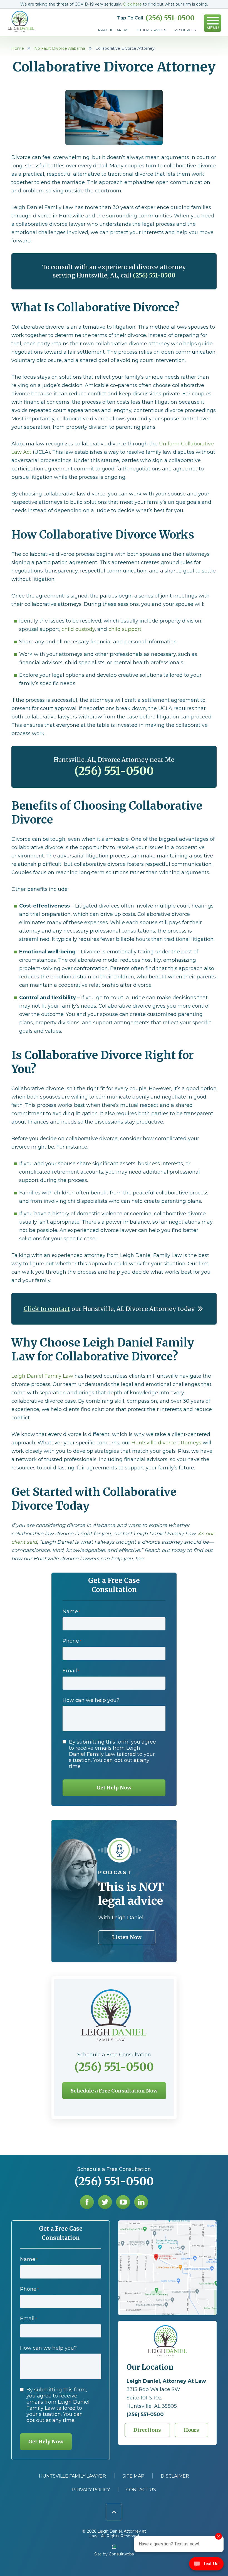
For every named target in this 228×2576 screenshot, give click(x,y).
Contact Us (141, 2490)
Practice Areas (113, 30)
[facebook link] (87, 2202)
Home (18, 48)
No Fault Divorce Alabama (60, 48)
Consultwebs (121, 2554)
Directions (147, 2430)
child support (125, 629)
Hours (191, 2430)
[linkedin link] (141, 2202)
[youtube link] (123, 2202)
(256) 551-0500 (170, 18)
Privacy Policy (91, 2490)
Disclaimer (175, 2476)
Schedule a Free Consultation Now (114, 2091)
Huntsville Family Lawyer (72, 2476)
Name (71, 1611)
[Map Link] (167, 2223)
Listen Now (127, 1937)
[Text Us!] (206, 2565)
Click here (132, 4)
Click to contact (47, 1309)
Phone (72, 1641)
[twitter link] (105, 2202)
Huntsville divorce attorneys (166, 1443)
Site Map (133, 2476)
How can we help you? (91, 1700)
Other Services (151, 30)
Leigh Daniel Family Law (42, 1376)
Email (71, 1671)
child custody (78, 629)
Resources (185, 30)
